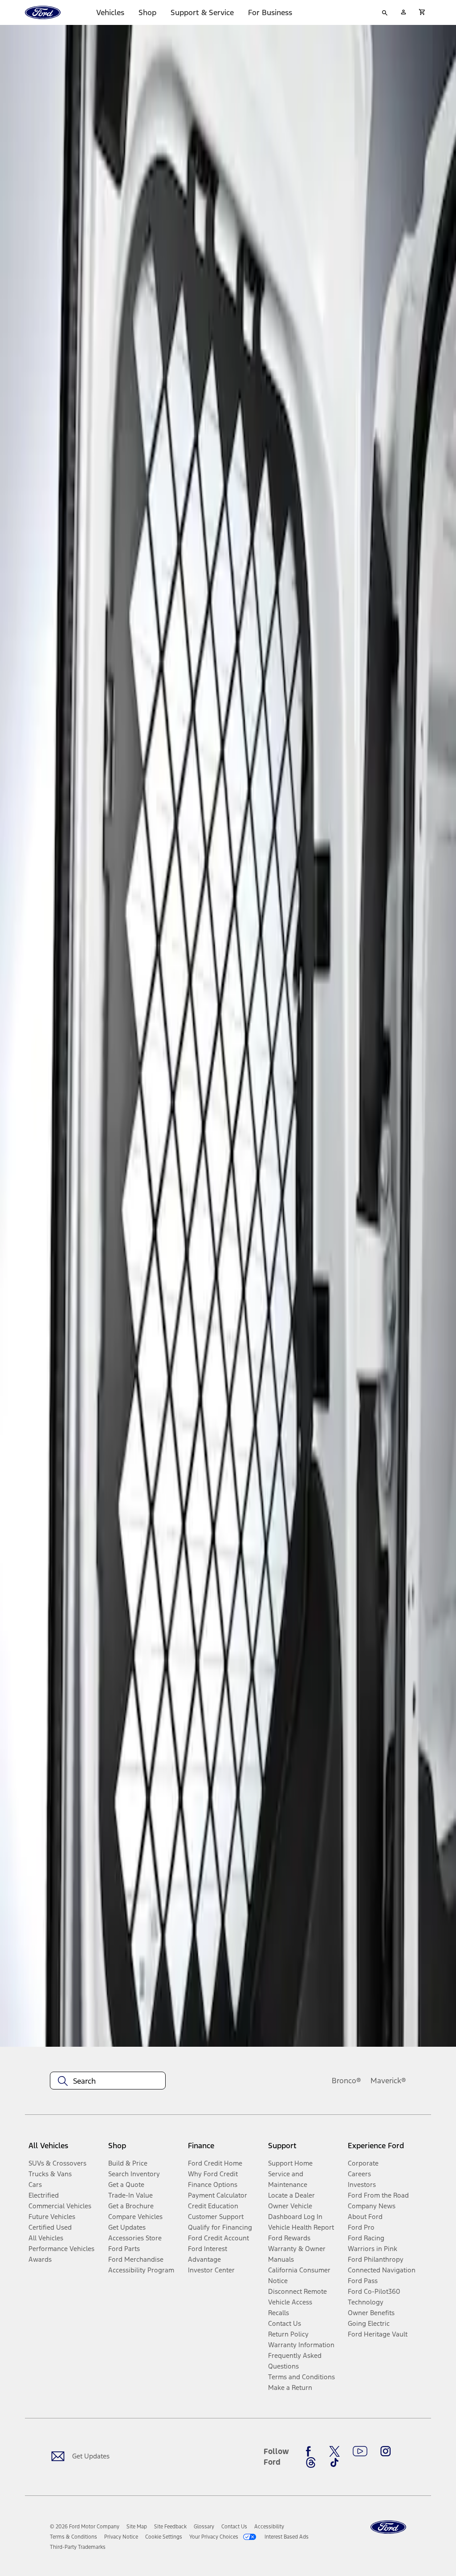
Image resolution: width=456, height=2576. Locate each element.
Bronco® (346, 2081)
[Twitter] (334, 2451)
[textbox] (108, 2081)
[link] (137, 2527)
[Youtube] (360, 2451)
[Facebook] (311, 2451)
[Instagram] (386, 2451)
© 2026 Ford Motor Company (85, 2527)
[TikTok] (334, 2462)
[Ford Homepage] (388, 2527)
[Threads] (311, 2462)
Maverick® (388, 2081)
